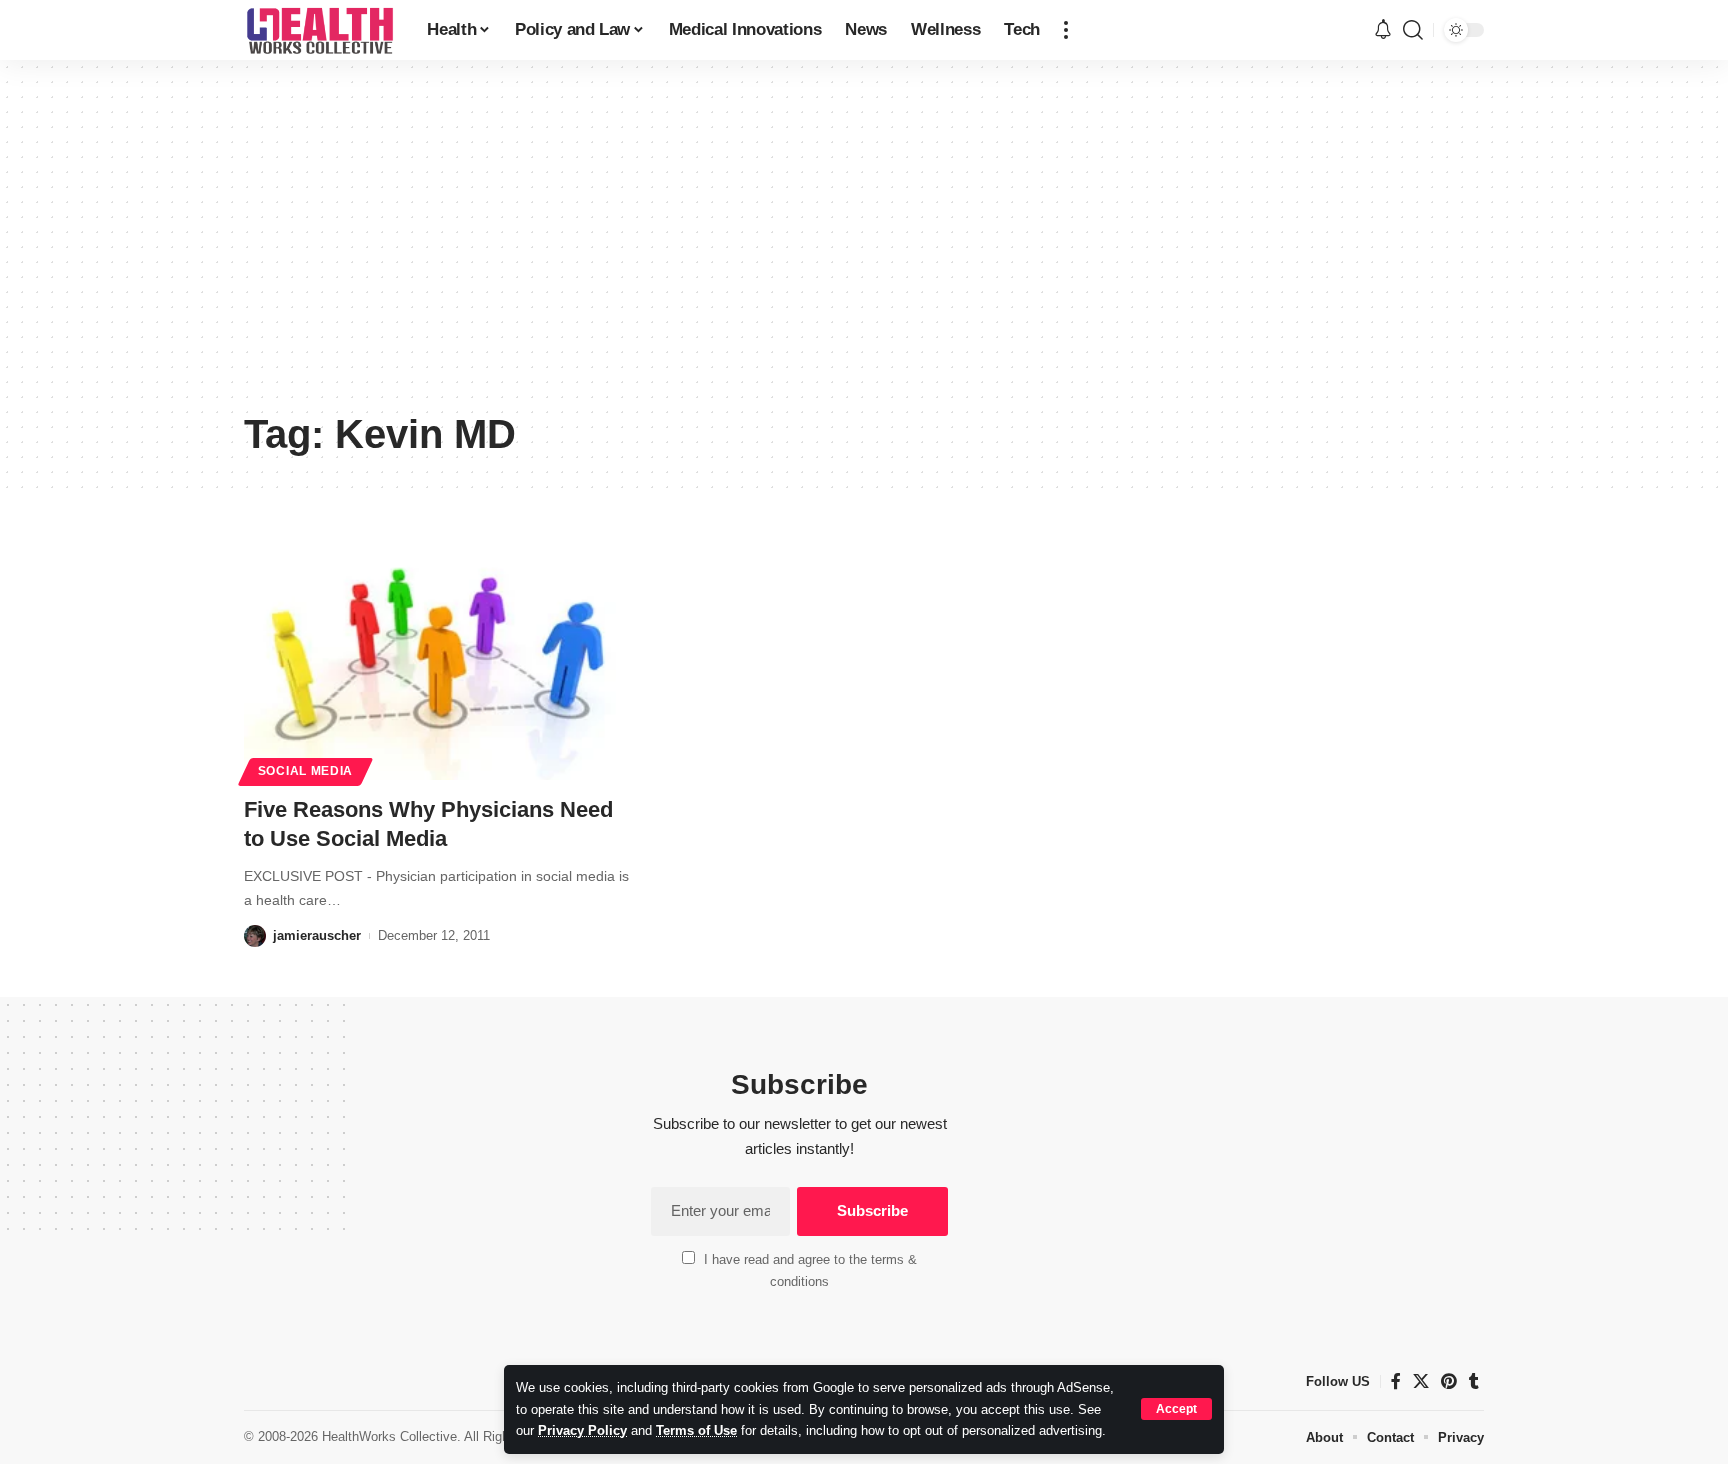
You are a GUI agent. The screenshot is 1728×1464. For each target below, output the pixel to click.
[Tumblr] (1474, 1381)
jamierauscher (317, 935)
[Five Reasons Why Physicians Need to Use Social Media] (437, 664)
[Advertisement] (864, 250)
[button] (1176, 1409)
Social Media (305, 771)
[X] (1421, 1381)
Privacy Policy (582, 1430)
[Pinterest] (1449, 1381)
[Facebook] (1396, 1381)
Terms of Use (696, 1430)
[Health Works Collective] (319, 30)
